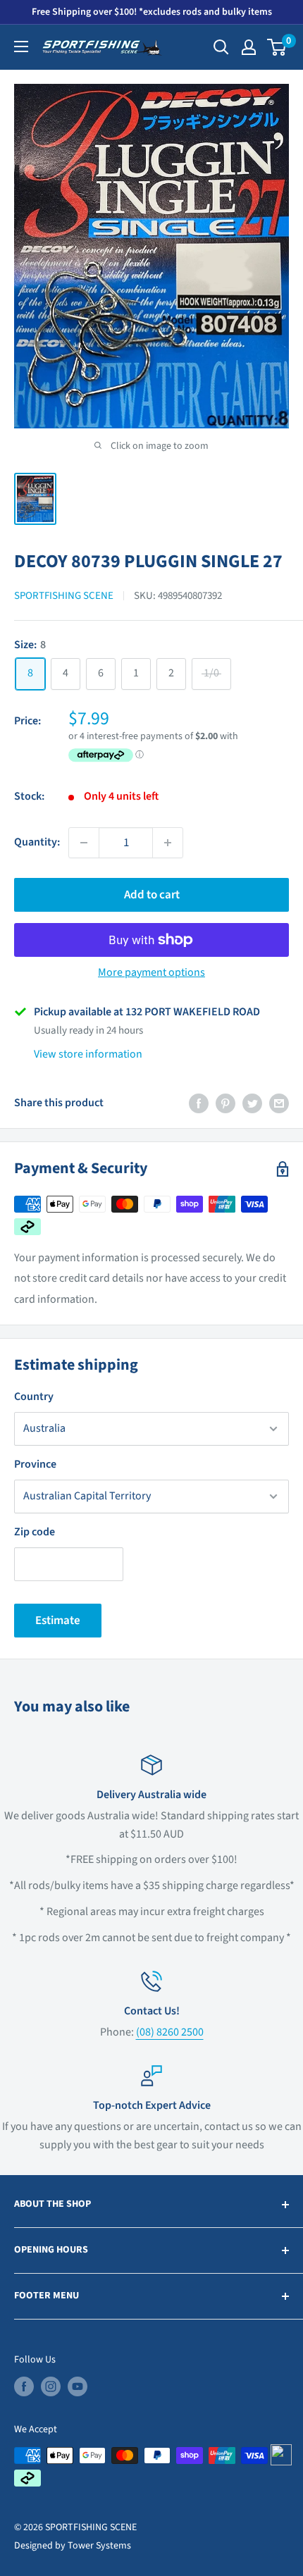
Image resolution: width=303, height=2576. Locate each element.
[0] (277, 47)
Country (34, 1397)
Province (35, 1464)
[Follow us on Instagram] (51, 2386)
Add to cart (152, 895)
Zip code (35, 1532)
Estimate (58, 1621)
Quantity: (37, 842)
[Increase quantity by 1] (168, 843)
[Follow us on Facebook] (24, 2386)
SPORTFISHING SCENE (64, 596)
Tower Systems (99, 2546)
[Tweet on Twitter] (252, 1103)
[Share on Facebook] (199, 1103)
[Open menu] (21, 47)
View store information (88, 1054)
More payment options (151, 972)
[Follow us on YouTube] (78, 2386)
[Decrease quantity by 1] (84, 843)
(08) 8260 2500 (170, 2032)
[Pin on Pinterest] (225, 1103)
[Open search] (221, 47)
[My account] (249, 47)
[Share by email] (279, 1103)
